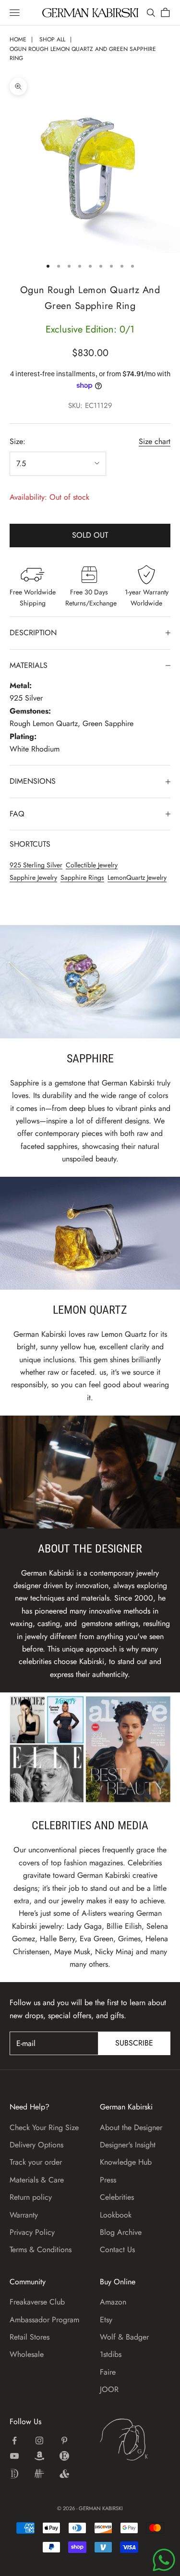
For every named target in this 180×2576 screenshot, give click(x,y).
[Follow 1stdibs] (14, 2474)
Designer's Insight (128, 2145)
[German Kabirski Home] (135, 2440)
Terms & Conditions (41, 2249)
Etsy (106, 2320)
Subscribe (134, 2043)
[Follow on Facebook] (14, 2440)
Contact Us (117, 2249)
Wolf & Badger (124, 2337)
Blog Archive (121, 2232)
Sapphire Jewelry (33, 877)
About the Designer (131, 2127)
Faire (108, 2372)
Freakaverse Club (37, 2302)
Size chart (155, 441)
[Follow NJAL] (39, 2474)
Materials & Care (37, 2180)
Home (18, 39)
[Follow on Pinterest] (64, 2440)
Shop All (52, 39)
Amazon (113, 2302)
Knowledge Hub (126, 2162)
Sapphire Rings (82, 877)
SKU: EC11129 (90, 406)
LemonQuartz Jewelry (137, 877)
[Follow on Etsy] (64, 2456)
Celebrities (117, 2197)
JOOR (109, 2389)
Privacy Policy (32, 2232)
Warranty (24, 2215)
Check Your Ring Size (44, 2127)
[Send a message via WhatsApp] (164, 2560)
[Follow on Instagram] (39, 2440)
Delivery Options (36, 2145)
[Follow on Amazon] (39, 2456)
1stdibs (111, 2354)
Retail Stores (30, 2337)
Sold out (90, 535)
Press (108, 2180)
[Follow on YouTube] (14, 2456)
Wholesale (27, 2354)
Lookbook (116, 2215)
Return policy (31, 2197)
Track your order (36, 2162)
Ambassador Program (44, 2320)
